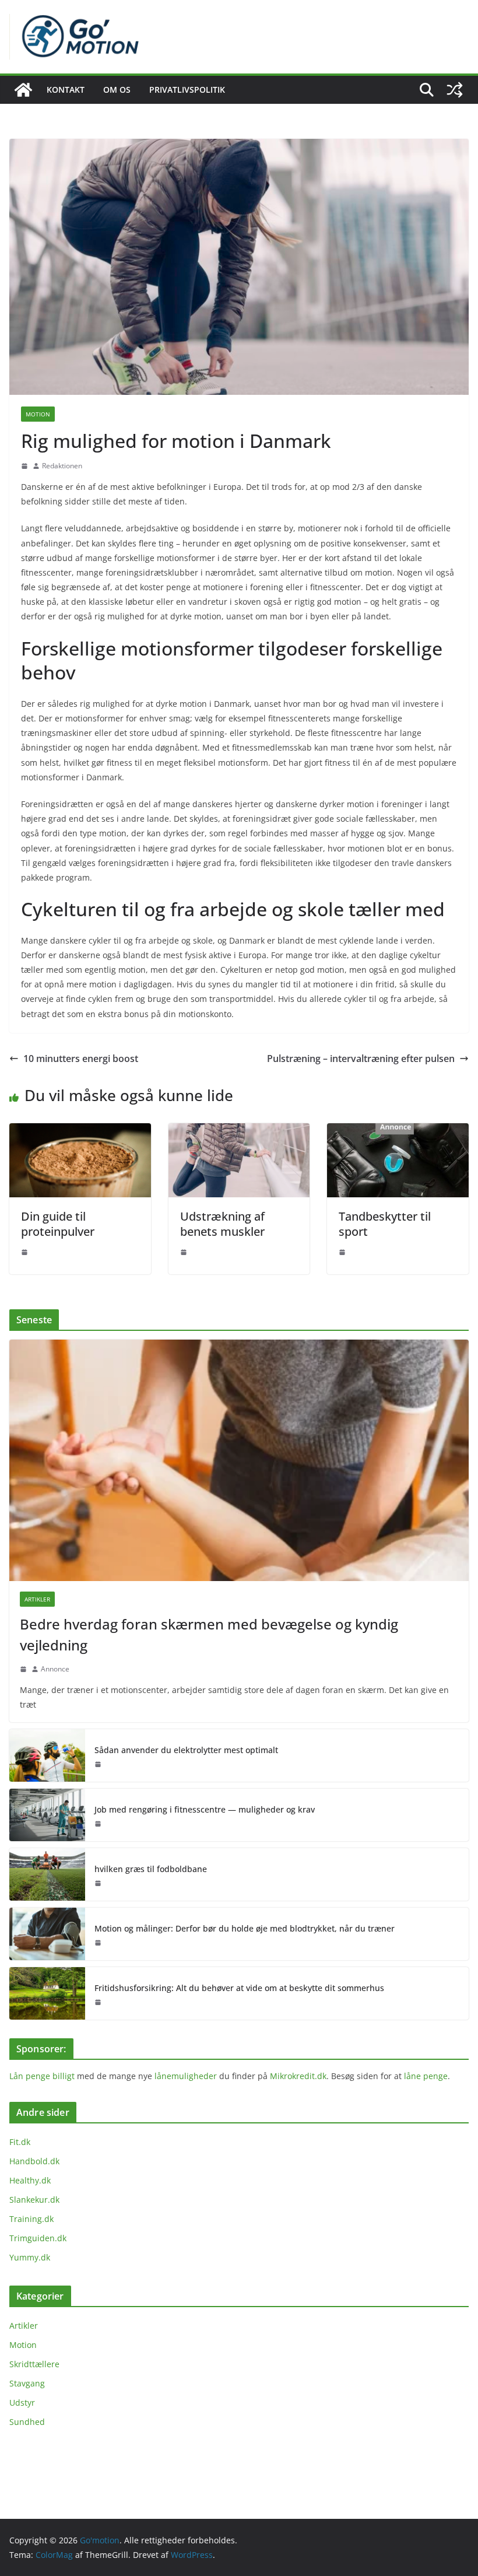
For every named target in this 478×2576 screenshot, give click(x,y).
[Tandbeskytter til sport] (398, 1131)
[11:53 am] (98, 1883)
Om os (117, 90)
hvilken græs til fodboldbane (151, 1869)
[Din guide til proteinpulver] (80, 1131)
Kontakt (66, 90)
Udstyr (22, 2402)
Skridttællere (34, 2364)
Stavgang (27, 2383)
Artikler (37, 1599)
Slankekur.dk (34, 2200)
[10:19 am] (184, 1252)
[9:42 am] (342, 1252)
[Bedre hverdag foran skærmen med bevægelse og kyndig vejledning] (239, 1460)
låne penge (426, 2076)
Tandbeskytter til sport (385, 1224)
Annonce (55, 1669)
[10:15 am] (24, 466)
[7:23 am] (98, 1943)
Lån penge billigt (42, 2076)
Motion (38, 414)
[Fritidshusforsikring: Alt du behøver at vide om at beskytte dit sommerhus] (47, 1993)
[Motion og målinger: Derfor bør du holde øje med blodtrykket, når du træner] (47, 1934)
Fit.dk (20, 2142)
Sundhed (27, 2422)
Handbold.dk (34, 2161)
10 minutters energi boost (81, 1059)
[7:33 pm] (98, 2002)
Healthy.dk (30, 2180)
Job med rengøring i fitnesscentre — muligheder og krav (205, 1809)
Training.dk (31, 2219)
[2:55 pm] (23, 1669)
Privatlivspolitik (187, 90)
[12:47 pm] (98, 1764)
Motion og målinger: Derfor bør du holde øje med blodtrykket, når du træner (245, 1928)
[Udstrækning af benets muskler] (239, 1131)
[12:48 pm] (98, 1824)
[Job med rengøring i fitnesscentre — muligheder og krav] (47, 1815)
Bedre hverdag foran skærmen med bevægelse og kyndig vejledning (209, 1634)
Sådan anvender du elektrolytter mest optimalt (186, 1750)
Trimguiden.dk (38, 2238)
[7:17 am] (24, 1252)
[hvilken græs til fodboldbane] (47, 1874)
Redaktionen (62, 466)
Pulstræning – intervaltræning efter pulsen (361, 1059)
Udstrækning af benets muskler (222, 1224)
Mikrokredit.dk (298, 2076)
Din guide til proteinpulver (58, 1224)
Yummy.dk (30, 2257)
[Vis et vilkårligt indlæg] (455, 90)
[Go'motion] (23, 90)
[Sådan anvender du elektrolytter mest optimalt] (47, 1755)
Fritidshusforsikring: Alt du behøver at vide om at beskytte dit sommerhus (239, 1988)
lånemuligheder (186, 2076)
